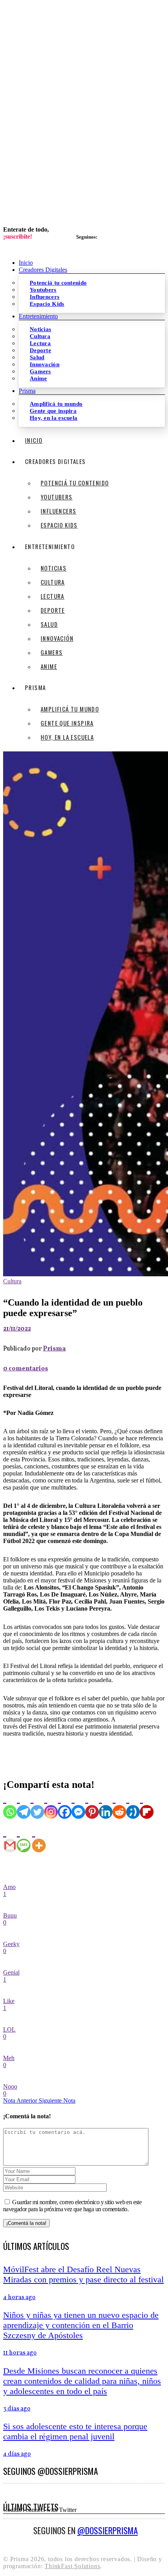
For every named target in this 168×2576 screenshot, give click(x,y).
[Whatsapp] (10, 1805)
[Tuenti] (133, 1805)
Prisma (54, 1349)
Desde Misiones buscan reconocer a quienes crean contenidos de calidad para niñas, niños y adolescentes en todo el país (82, 2381)
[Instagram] (51, 1805)
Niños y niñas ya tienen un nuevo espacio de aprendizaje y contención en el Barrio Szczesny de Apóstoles (81, 2325)
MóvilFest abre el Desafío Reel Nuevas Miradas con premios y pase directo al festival (83, 2274)
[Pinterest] (92, 1805)
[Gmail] (10, 1838)
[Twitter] (37, 1805)
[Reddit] (119, 1805)
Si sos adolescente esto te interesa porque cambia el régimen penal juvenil (75, 2431)
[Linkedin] (106, 1805)
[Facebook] (65, 1805)
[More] (39, 1838)
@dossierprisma (108, 2530)
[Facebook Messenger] (78, 1805)
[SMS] (24, 1838)
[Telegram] (24, 1805)
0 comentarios (26, 1369)
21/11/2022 (17, 1329)
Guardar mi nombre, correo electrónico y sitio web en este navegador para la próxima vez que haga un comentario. (72, 2206)
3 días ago (17, 2409)
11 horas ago (20, 2353)
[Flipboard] (147, 1805)
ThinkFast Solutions (72, 2566)
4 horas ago (19, 2298)
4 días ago (17, 2454)
